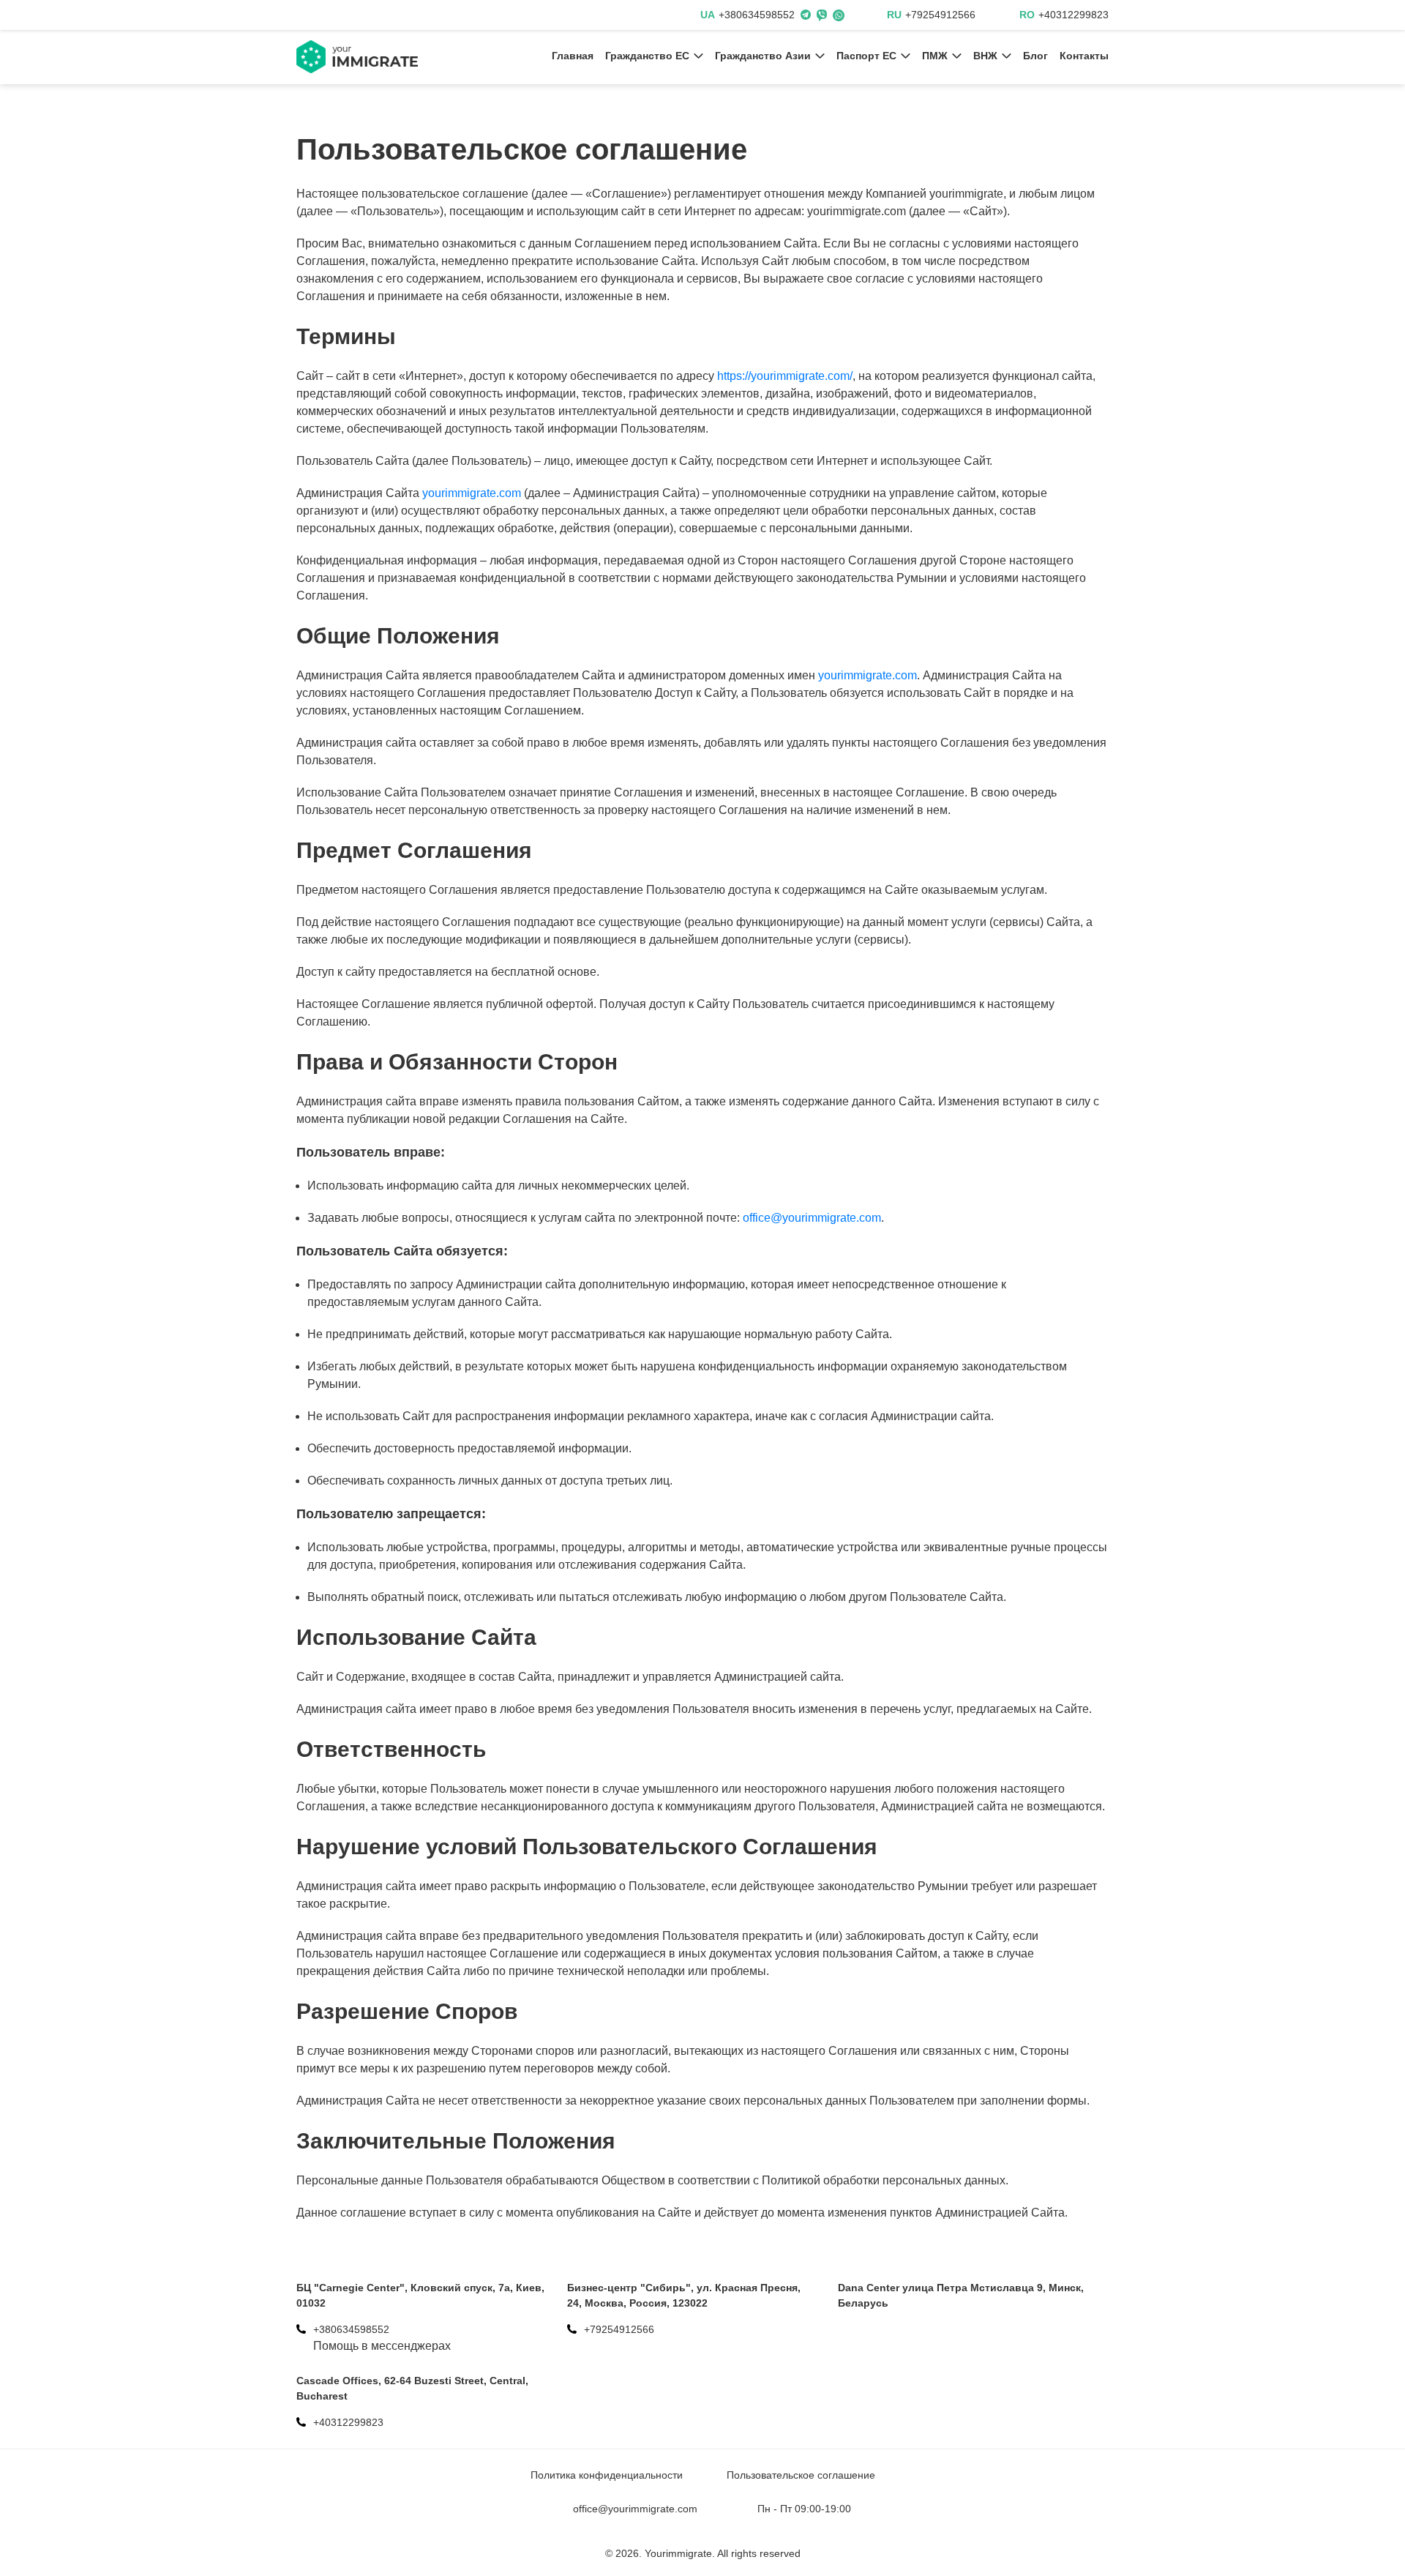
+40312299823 (1074, 15)
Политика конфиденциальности (607, 2475)
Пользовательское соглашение (801, 2475)
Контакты (1084, 56)
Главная (573, 56)
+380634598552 (757, 15)
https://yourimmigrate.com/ (785, 376)
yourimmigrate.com (472, 493)
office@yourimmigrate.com (812, 1218)
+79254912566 (940, 15)
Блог (1035, 56)
